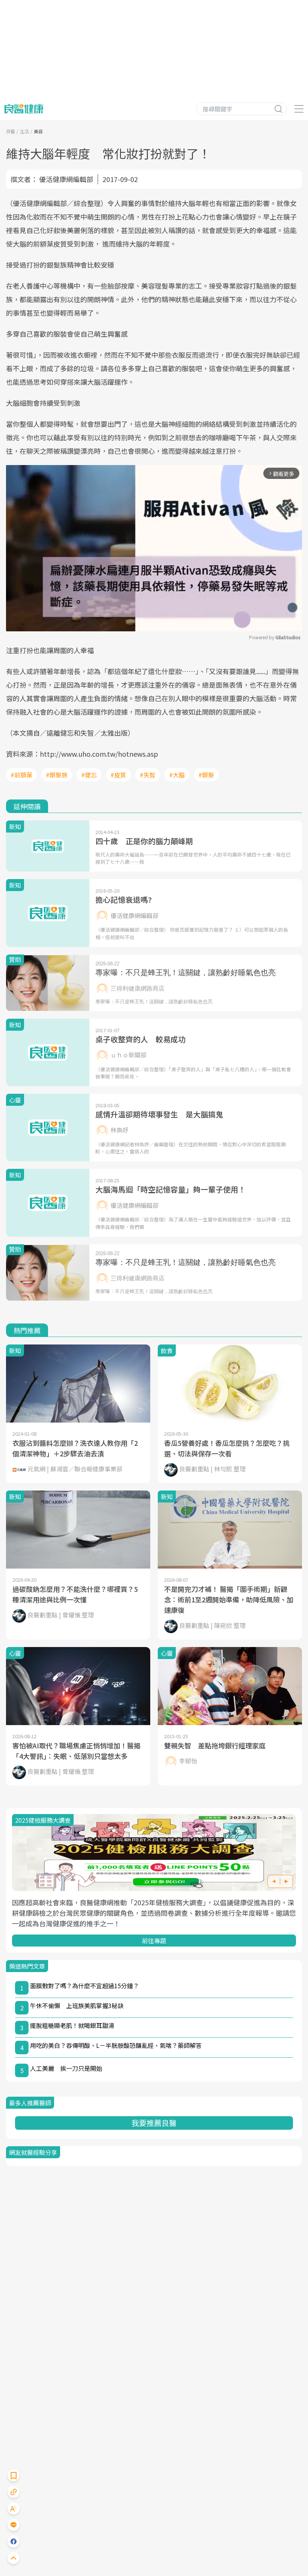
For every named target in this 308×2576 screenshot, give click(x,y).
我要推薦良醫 (154, 2123)
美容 (38, 131)
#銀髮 (206, 775)
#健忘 (89, 775)
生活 (24, 131)
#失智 (148, 775)
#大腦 (177, 775)
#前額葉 (21, 775)
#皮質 (118, 775)
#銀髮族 (57, 775)
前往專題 (154, 1941)
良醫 (11, 131)
